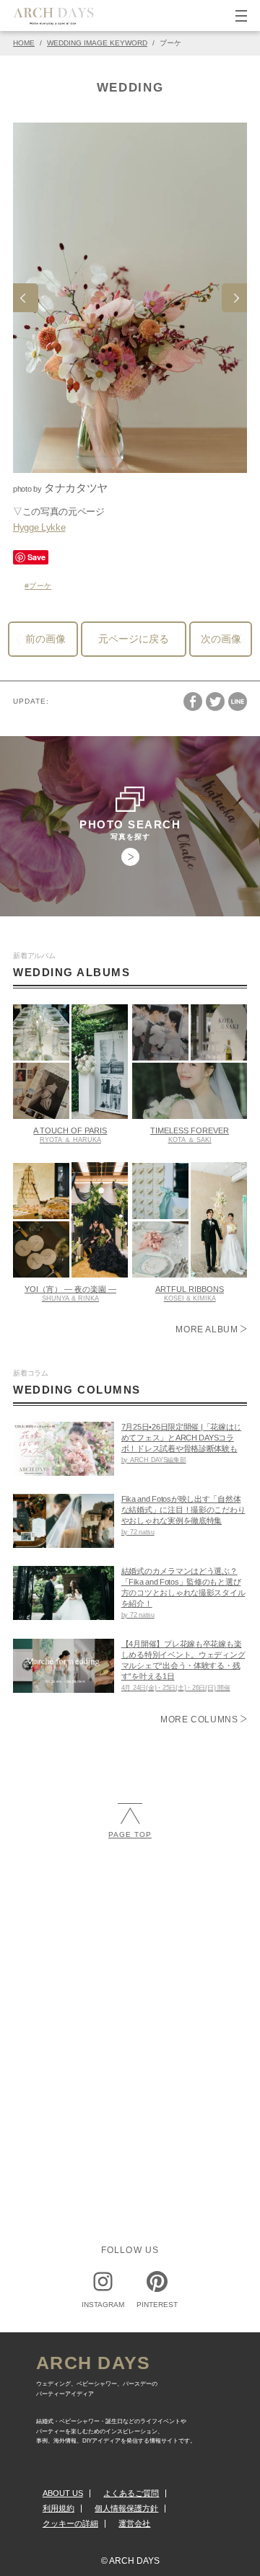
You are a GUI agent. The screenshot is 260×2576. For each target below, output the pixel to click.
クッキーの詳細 (70, 2523)
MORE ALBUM (208, 1329)
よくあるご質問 (131, 2493)
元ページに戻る (134, 639)
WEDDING (130, 88)
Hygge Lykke (39, 527)
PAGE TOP (130, 1834)
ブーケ (40, 586)
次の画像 (221, 639)
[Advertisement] (130, 1997)
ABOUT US (63, 2493)
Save (36, 557)
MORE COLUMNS (200, 1719)
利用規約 (58, 2508)
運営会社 (134, 2523)
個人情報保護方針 (126, 2508)
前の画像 (45, 639)
